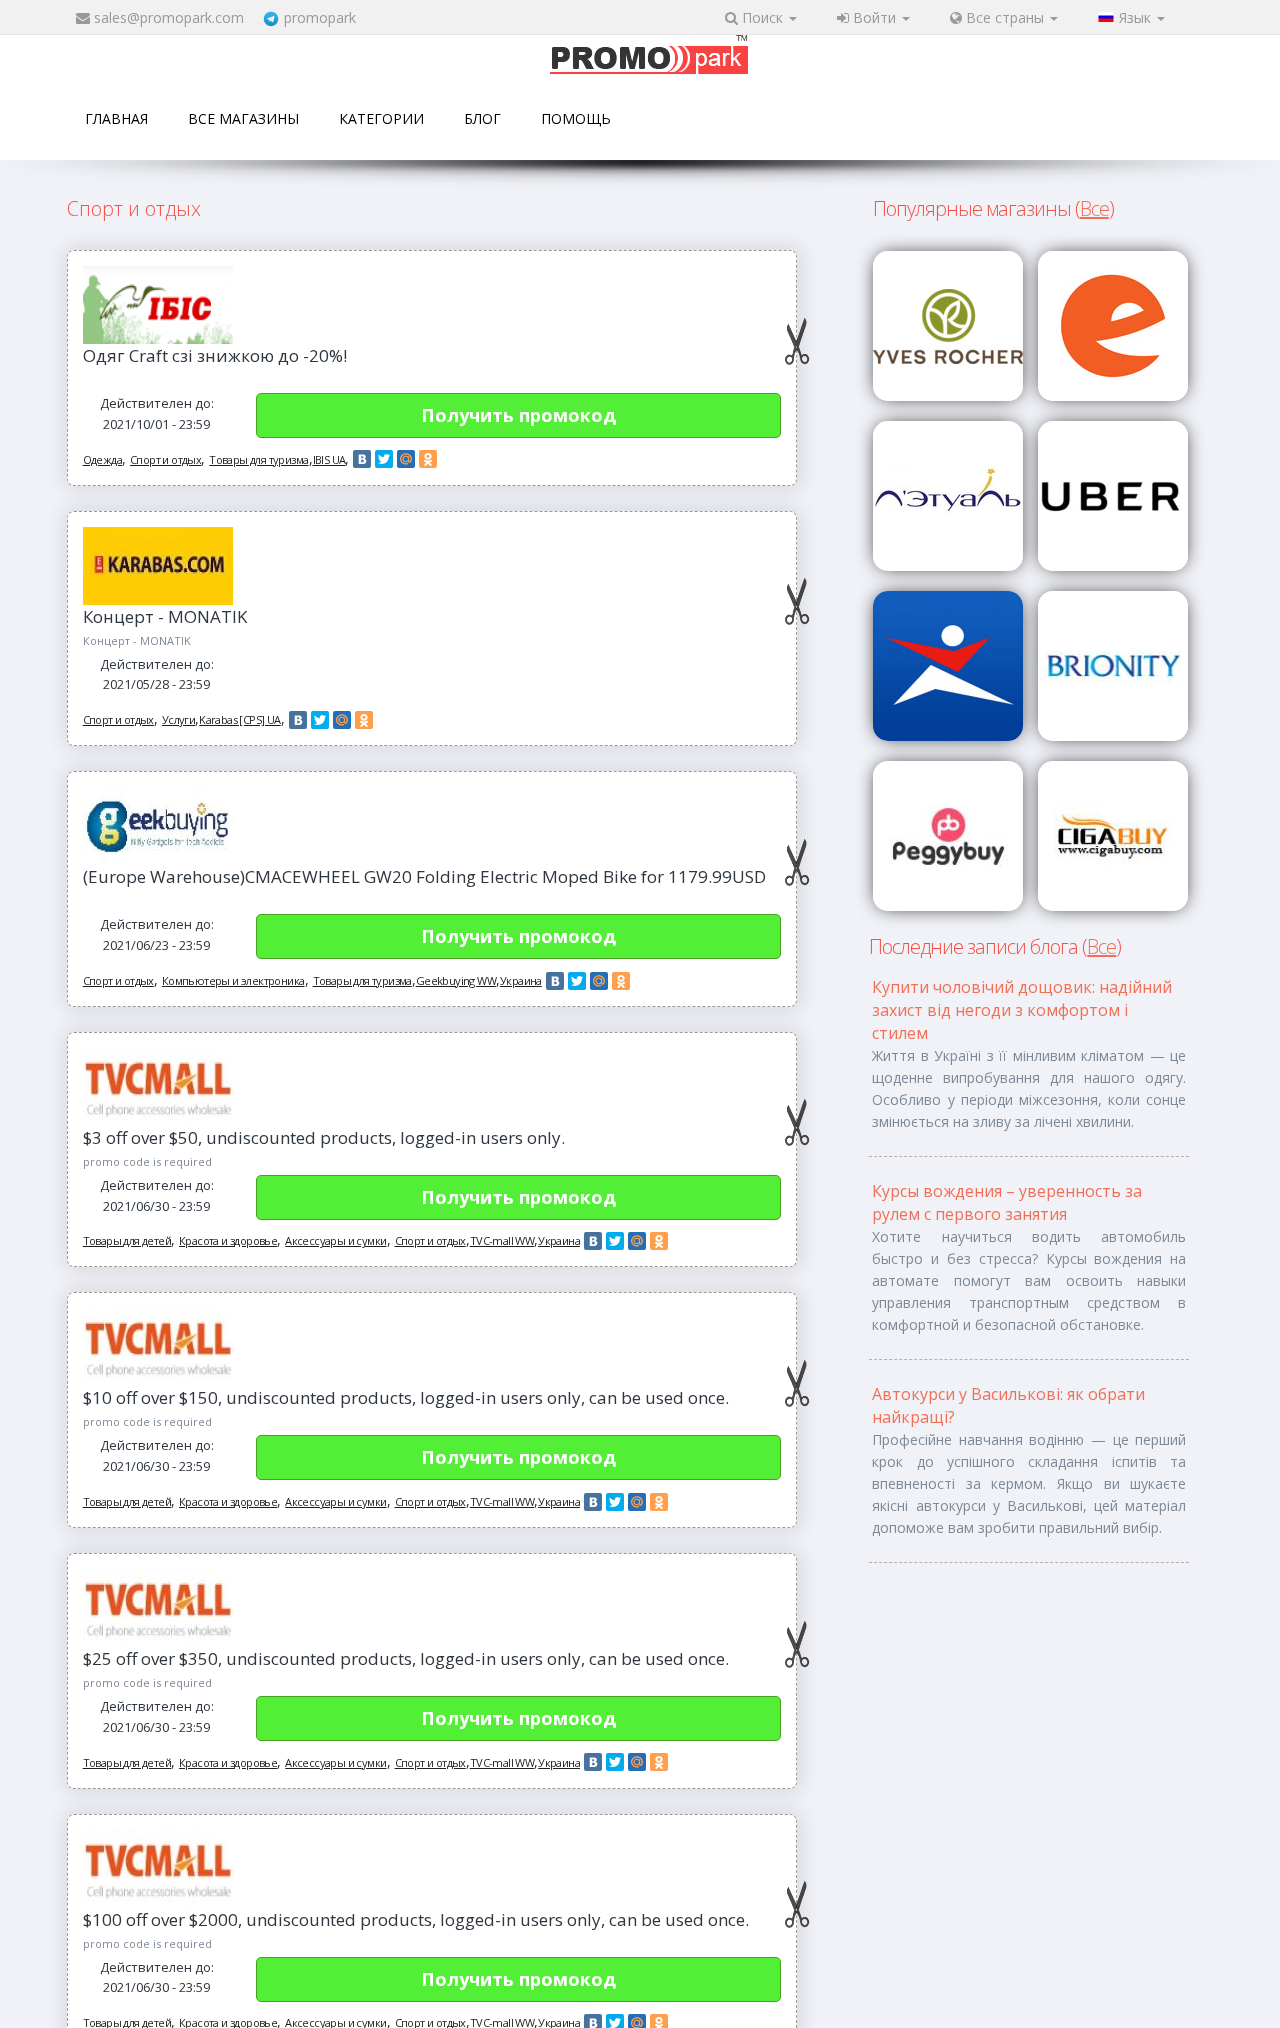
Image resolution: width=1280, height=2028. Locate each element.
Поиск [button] (762, 17)
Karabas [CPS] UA (239, 719)
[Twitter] (384, 459)
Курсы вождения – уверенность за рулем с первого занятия (1007, 1202)
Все (1094, 208)
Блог (482, 118)
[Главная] (649, 56)
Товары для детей (127, 1240)
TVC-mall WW (502, 1240)
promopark (320, 17)
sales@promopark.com (169, 17)
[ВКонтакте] (362, 459)
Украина (521, 980)
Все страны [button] (1005, 17)
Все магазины (243, 118)
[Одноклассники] (428, 459)
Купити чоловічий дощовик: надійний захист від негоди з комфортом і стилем (1022, 1010)
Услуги (178, 719)
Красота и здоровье (228, 1240)
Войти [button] (874, 17)
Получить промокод (518, 415)
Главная (116, 118)
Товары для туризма (258, 459)
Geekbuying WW (456, 980)
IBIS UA (329, 459)
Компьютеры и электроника (233, 980)
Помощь (576, 118)
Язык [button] (1137, 17)
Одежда (102, 459)
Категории (381, 118)
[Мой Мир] (406, 459)
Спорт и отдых (165, 459)
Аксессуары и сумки (335, 1240)
